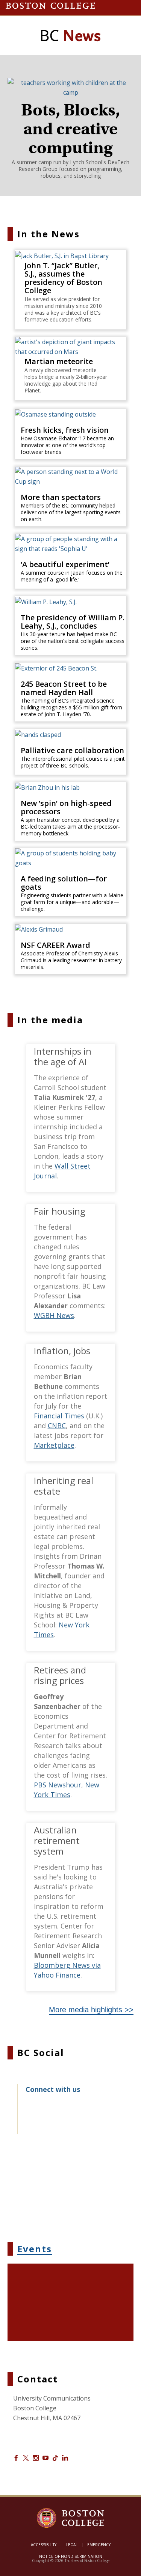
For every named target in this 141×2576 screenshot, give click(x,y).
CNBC (57, 1426)
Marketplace (54, 1445)
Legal (72, 2545)
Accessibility (44, 2545)
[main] (70, 1286)
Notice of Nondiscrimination (71, 2556)
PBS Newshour (58, 1785)
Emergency (99, 2545)
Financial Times (59, 1416)
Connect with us (53, 2089)
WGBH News (54, 1315)
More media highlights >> (91, 2010)
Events (35, 2249)
